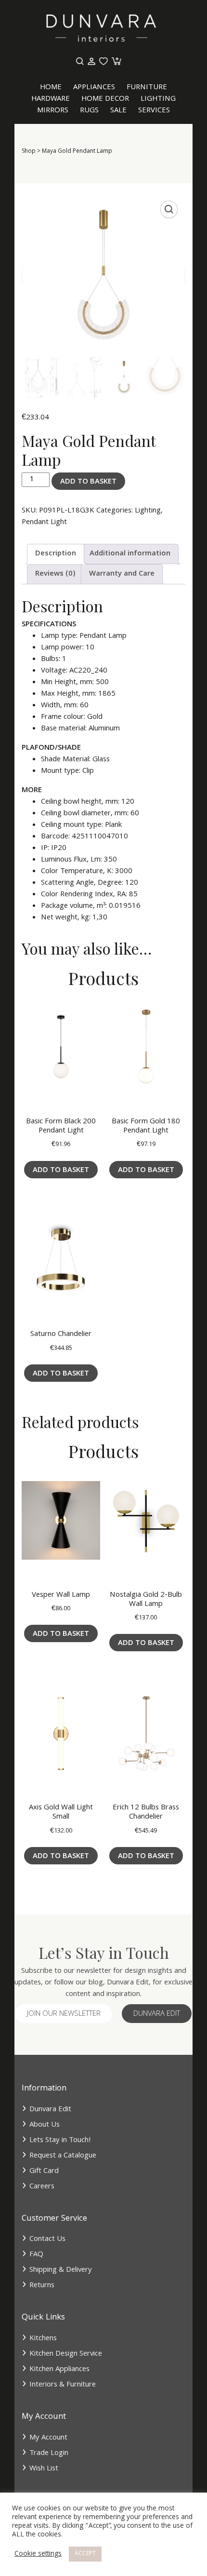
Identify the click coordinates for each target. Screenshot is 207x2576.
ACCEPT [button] (85, 2554)
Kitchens (43, 2339)
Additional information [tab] (130, 554)
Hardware (51, 99)
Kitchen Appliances (59, 2370)
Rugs (89, 111)
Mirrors (53, 111)
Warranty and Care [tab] (122, 574)
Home (51, 88)
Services (154, 111)
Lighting (158, 99)
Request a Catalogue (63, 2156)
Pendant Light (44, 523)
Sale (118, 111)
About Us (45, 2125)
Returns (42, 2286)
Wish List (44, 2469)
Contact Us (47, 2239)
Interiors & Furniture (63, 2385)
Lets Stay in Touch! (60, 2141)
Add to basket (88, 482)
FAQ (36, 2255)
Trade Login (49, 2454)
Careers (42, 2187)
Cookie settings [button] (38, 2554)
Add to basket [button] (61, 1171)
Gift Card (44, 2171)
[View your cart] (116, 62)
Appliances (94, 88)
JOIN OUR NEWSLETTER (64, 2014)
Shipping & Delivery (61, 2270)
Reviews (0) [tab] (55, 574)
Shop (29, 152)
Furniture (147, 88)
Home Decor (105, 99)
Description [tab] (56, 554)
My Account (48, 2438)
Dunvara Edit (157, 2014)
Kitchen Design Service (66, 2354)
